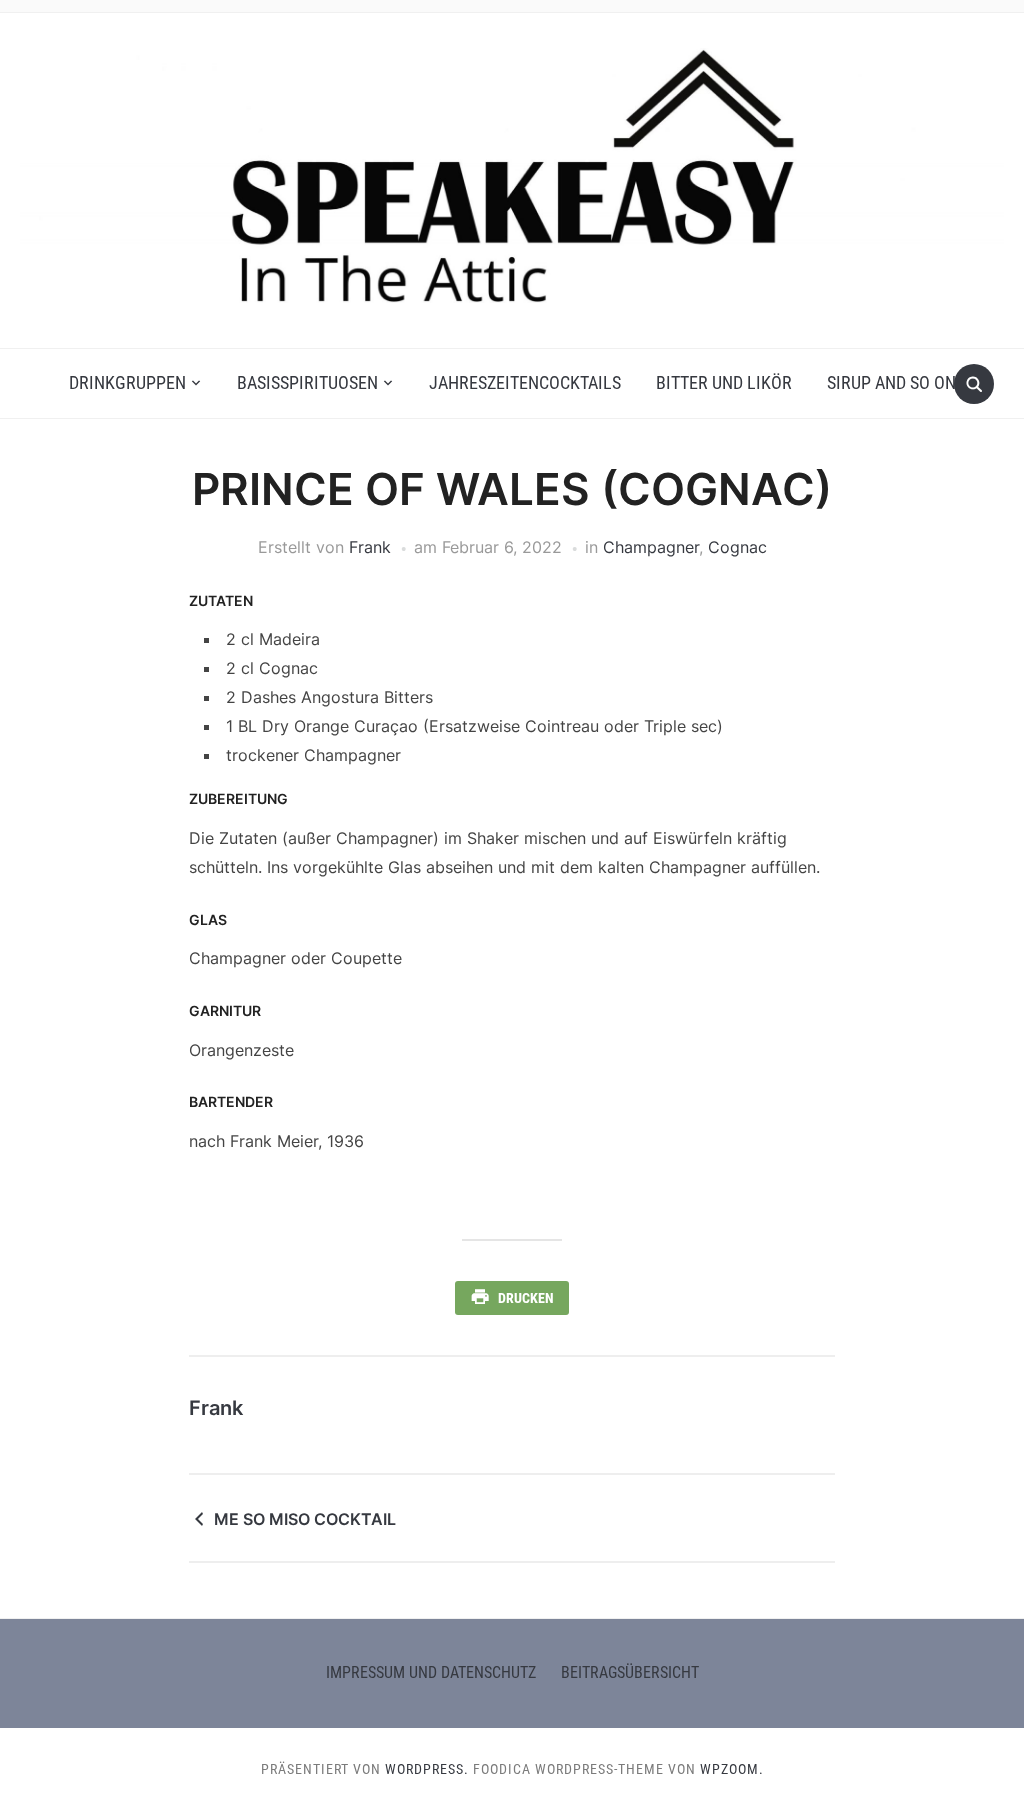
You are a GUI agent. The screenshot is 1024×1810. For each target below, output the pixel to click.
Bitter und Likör (724, 382)
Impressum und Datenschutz (431, 1672)
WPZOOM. (732, 1769)
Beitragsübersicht (630, 1672)
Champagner (651, 547)
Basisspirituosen (307, 382)
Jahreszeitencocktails (525, 382)
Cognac (737, 547)
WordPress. (427, 1769)
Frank (370, 547)
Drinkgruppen (127, 382)
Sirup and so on (891, 382)
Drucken (526, 1298)
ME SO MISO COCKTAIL (305, 1519)
